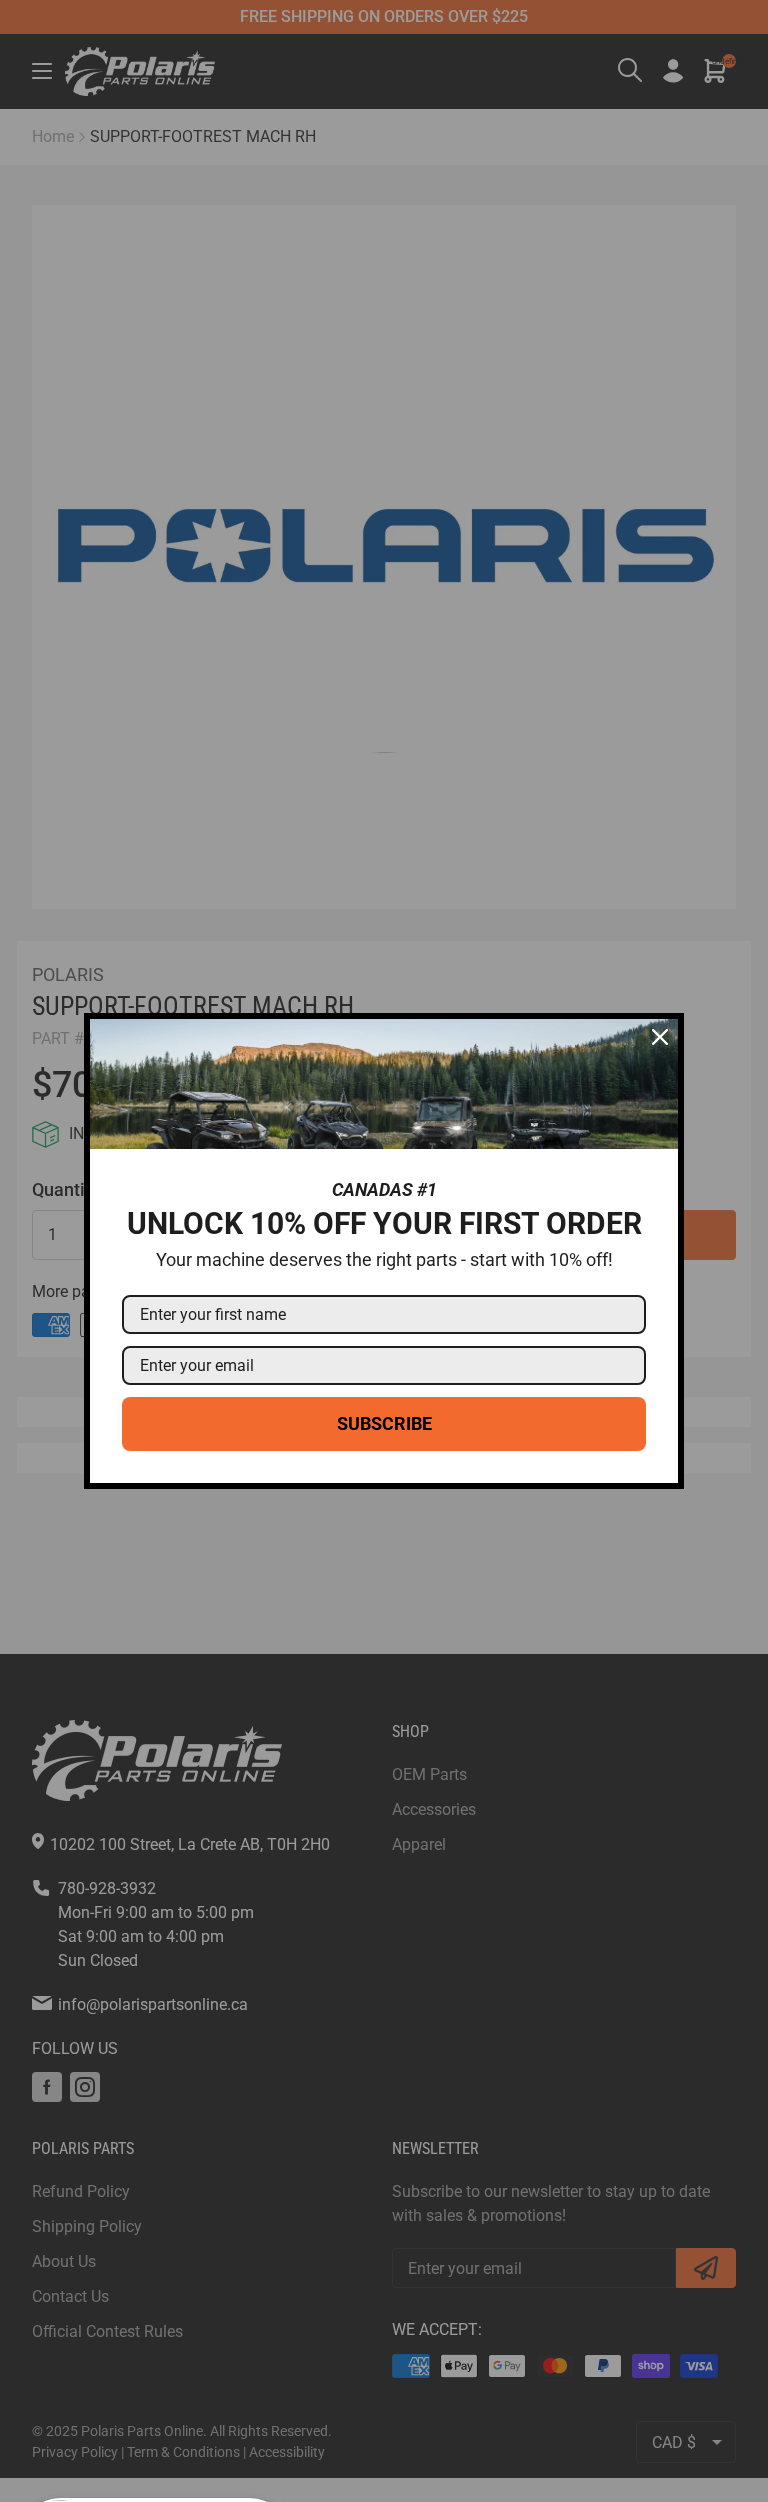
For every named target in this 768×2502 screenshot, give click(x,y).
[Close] (660, 1037)
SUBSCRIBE (384, 1423)
